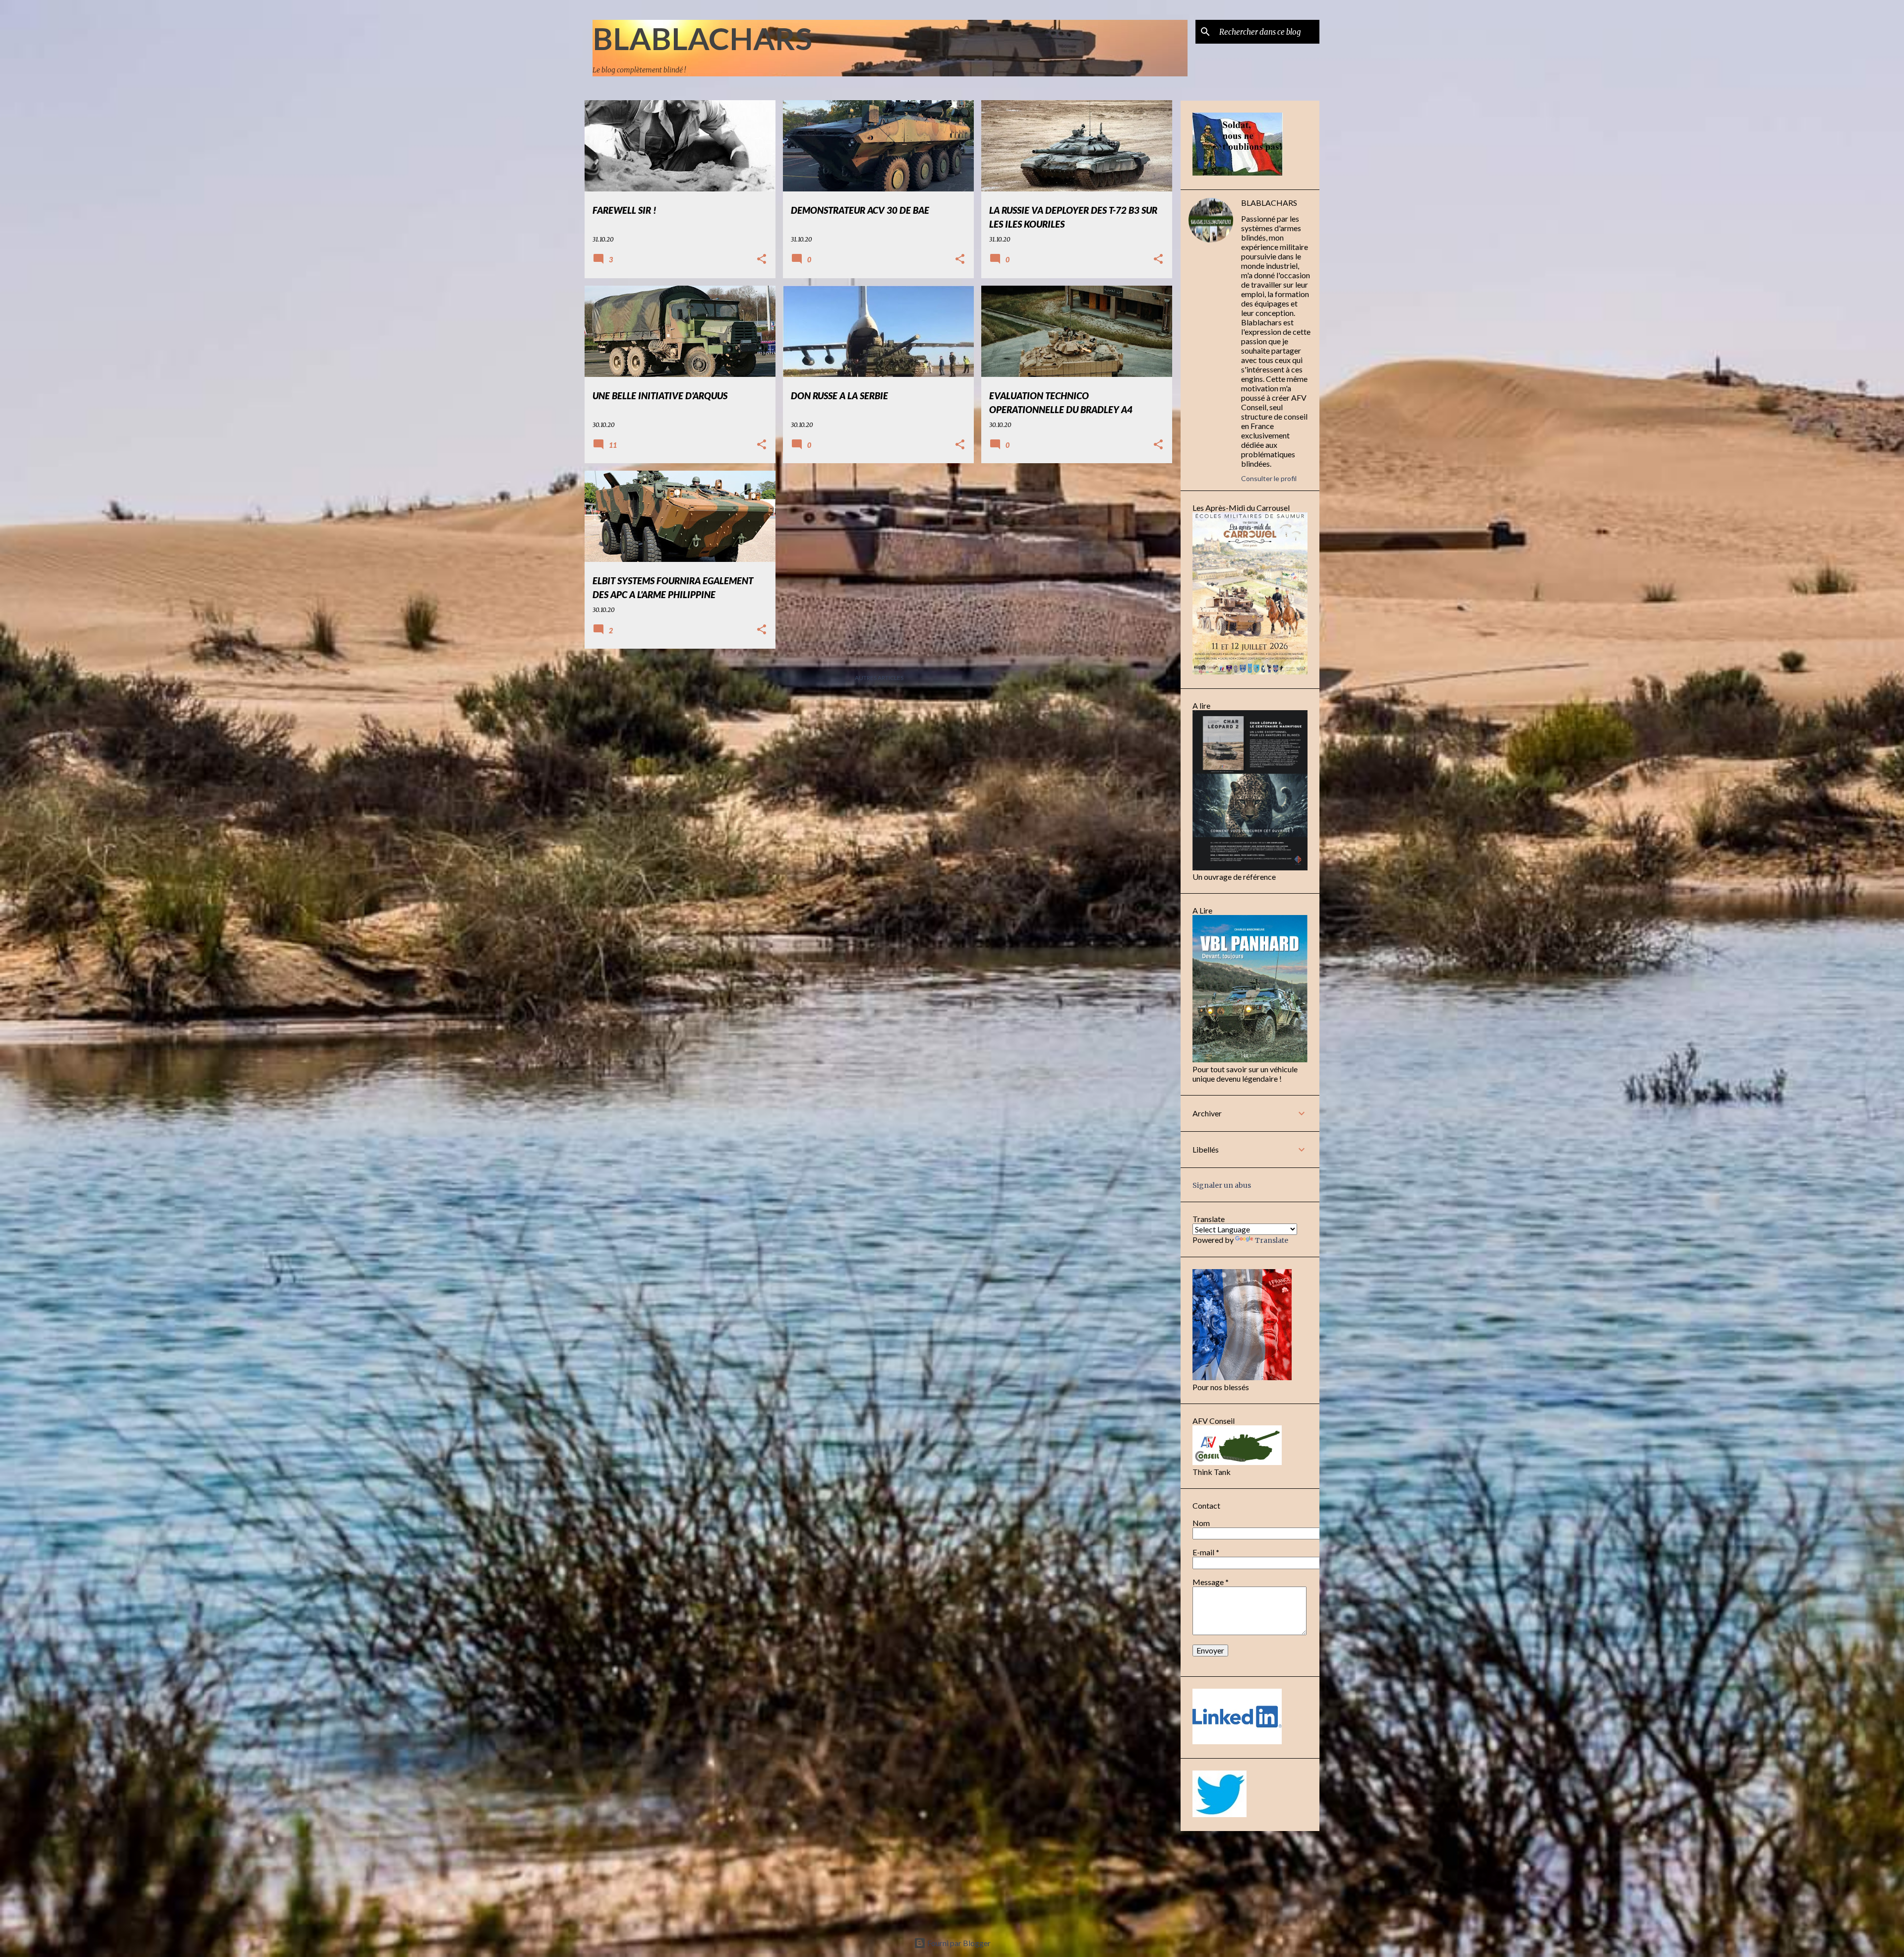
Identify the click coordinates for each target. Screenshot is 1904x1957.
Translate (1272, 1240)
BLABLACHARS (702, 38)
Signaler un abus (1222, 1185)
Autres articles (879, 678)
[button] (762, 260)
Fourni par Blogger (958, 1943)
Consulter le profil (1269, 478)
